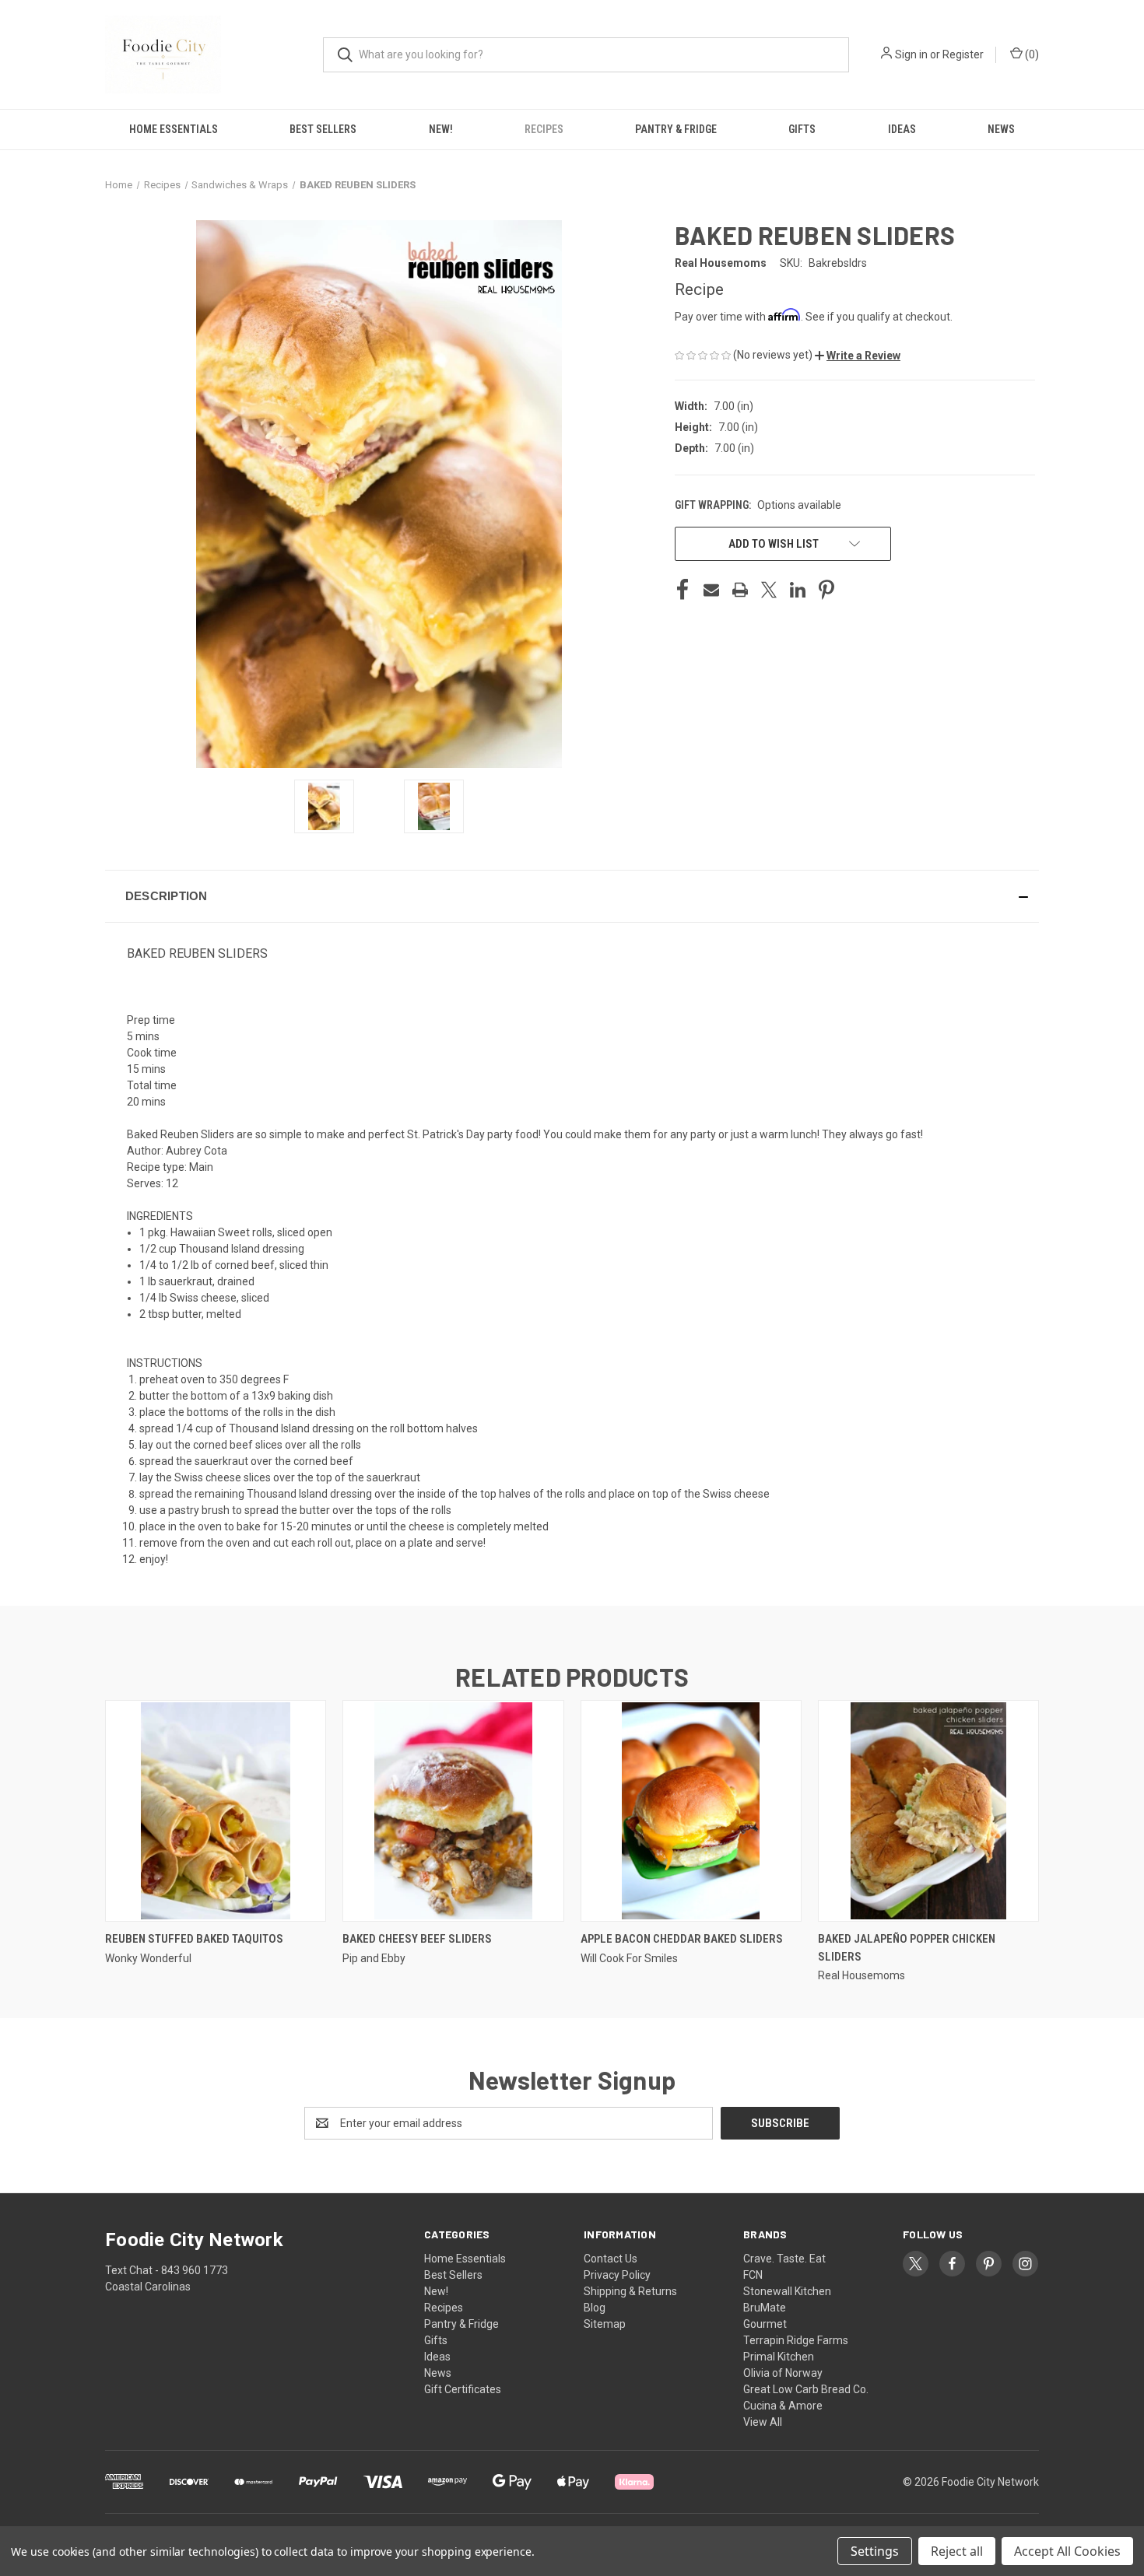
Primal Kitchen (779, 2357)
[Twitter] (769, 590)
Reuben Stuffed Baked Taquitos (194, 1939)
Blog (595, 2308)
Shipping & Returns (630, 2291)
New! (441, 129)
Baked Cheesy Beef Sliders (417, 1939)
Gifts (802, 129)
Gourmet (765, 2324)
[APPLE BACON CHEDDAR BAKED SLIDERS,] (691, 1811)
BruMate (765, 2308)
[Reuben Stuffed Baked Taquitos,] (216, 1811)
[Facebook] (683, 590)
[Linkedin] (798, 590)
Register (963, 54)
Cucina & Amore (783, 2406)
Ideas (902, 129)
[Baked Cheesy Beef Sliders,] (453, 1811)
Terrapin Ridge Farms (796, 2340)
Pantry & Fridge (676, 129)
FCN (753, 2275)
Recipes (544, 129)
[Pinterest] (826, 590)
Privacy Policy (617, 2275)
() (1031, 54)
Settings (875, 2551)
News (1001, 129)
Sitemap (605, 2324)
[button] (858, 356)
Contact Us (611, 2259)
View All (763, 2422)
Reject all (957, 2551)
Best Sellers (323, 129)
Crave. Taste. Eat (784, 2259)
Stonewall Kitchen (787, 2291)
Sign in (911, 54)
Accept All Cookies (1067, 2551)
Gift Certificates (463, 2389)
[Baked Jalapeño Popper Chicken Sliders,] (928, 1811)
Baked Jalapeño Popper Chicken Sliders (907, 1948)
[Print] (740, 590)
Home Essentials (174, 129)
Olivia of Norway (783, 2373)
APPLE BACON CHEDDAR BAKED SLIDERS (682, 1939)
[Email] (711, 590)
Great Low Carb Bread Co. (806, 2389)
